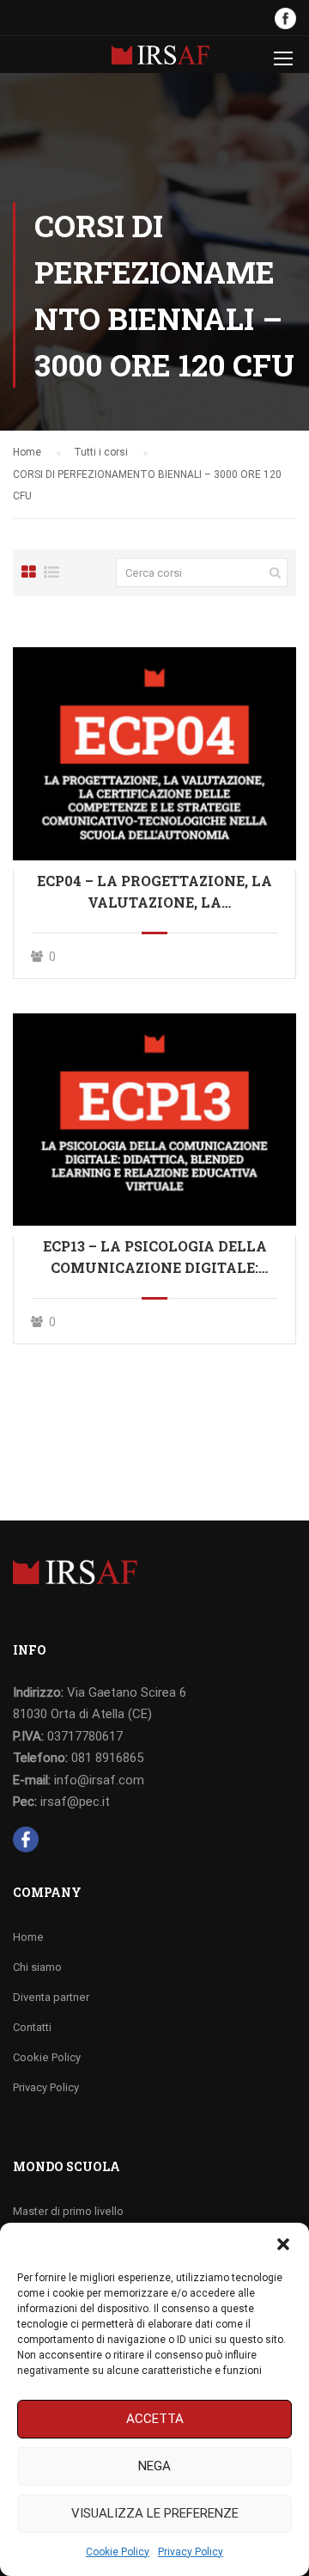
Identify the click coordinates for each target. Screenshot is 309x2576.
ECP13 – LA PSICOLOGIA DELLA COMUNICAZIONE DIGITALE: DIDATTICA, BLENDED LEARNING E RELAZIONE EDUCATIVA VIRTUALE (155, 1257)
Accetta (155, 2419)
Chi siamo (37, 1967)
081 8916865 (107, 1758)
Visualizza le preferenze (155, 2513)
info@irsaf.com (99, 1780)
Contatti (32, 2027)
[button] (283, 2244)
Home (28, 1937)
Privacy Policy (191, 2552)
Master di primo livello (68, 2211)
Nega (154, 2466)
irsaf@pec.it (75, 1802)
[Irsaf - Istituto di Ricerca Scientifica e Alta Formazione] (161, 59)
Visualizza (154, 753)
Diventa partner (51, 1997)
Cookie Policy (118, 2552)
